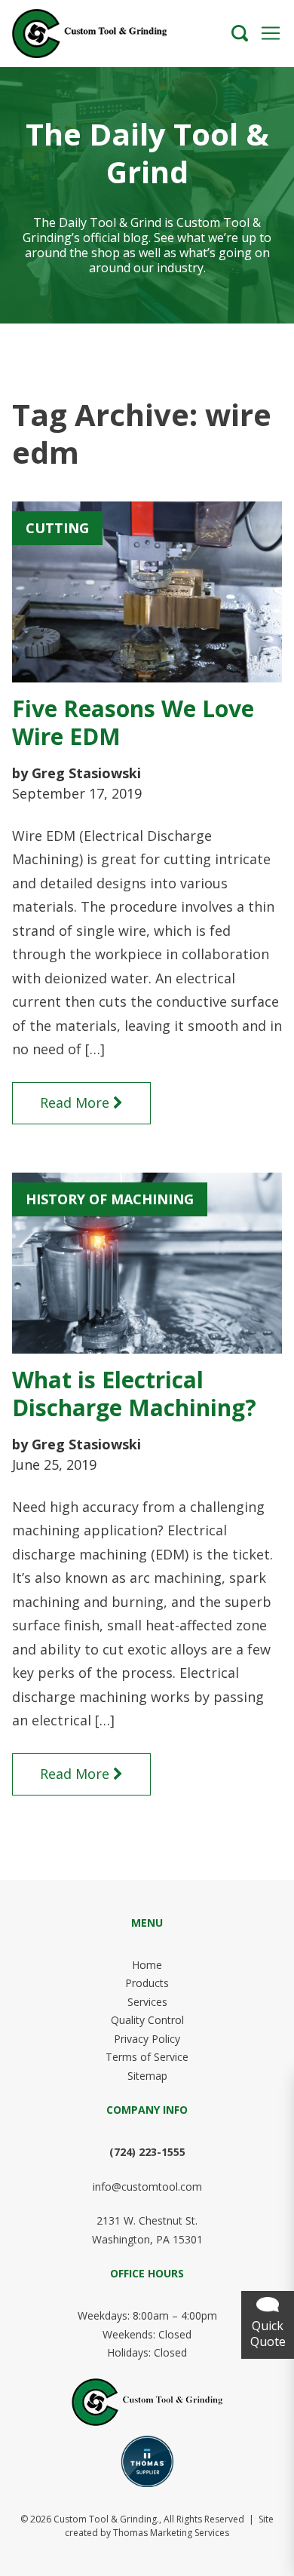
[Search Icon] (240, 33)
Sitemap (147, 2076)
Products (147, 1983)
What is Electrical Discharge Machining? (134, 1394)
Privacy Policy (147, 2039)
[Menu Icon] (271, 33)
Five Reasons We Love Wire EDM (133, 723)
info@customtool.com (147, 2187)
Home (147, 1965)
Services (147, 2002)
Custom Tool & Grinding (105, 2519)
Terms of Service (147, 2057)
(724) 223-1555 (147, 2152)
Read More (75, 1102)
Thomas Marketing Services (171, 2533)
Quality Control (147, 2020)
